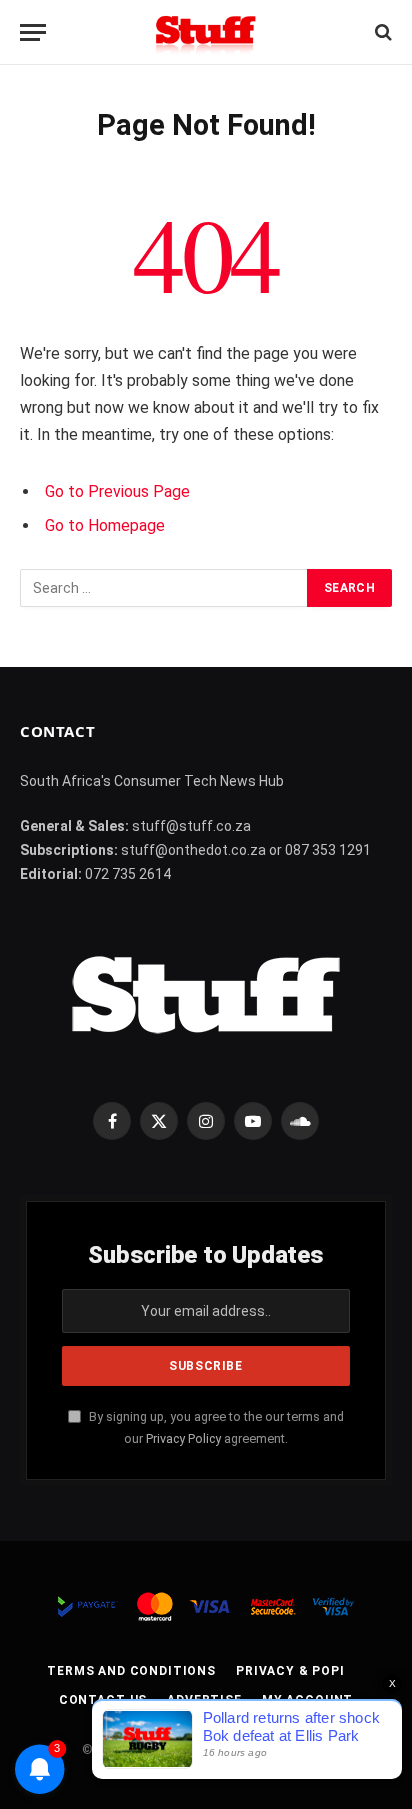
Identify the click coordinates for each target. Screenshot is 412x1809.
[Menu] (33, 32)
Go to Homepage (105, 525)
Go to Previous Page (117, 491)
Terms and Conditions (131, 1671)
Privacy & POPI (290, 1671)
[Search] (381, 32)
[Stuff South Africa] (205, 32)
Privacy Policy (183, 1438)
